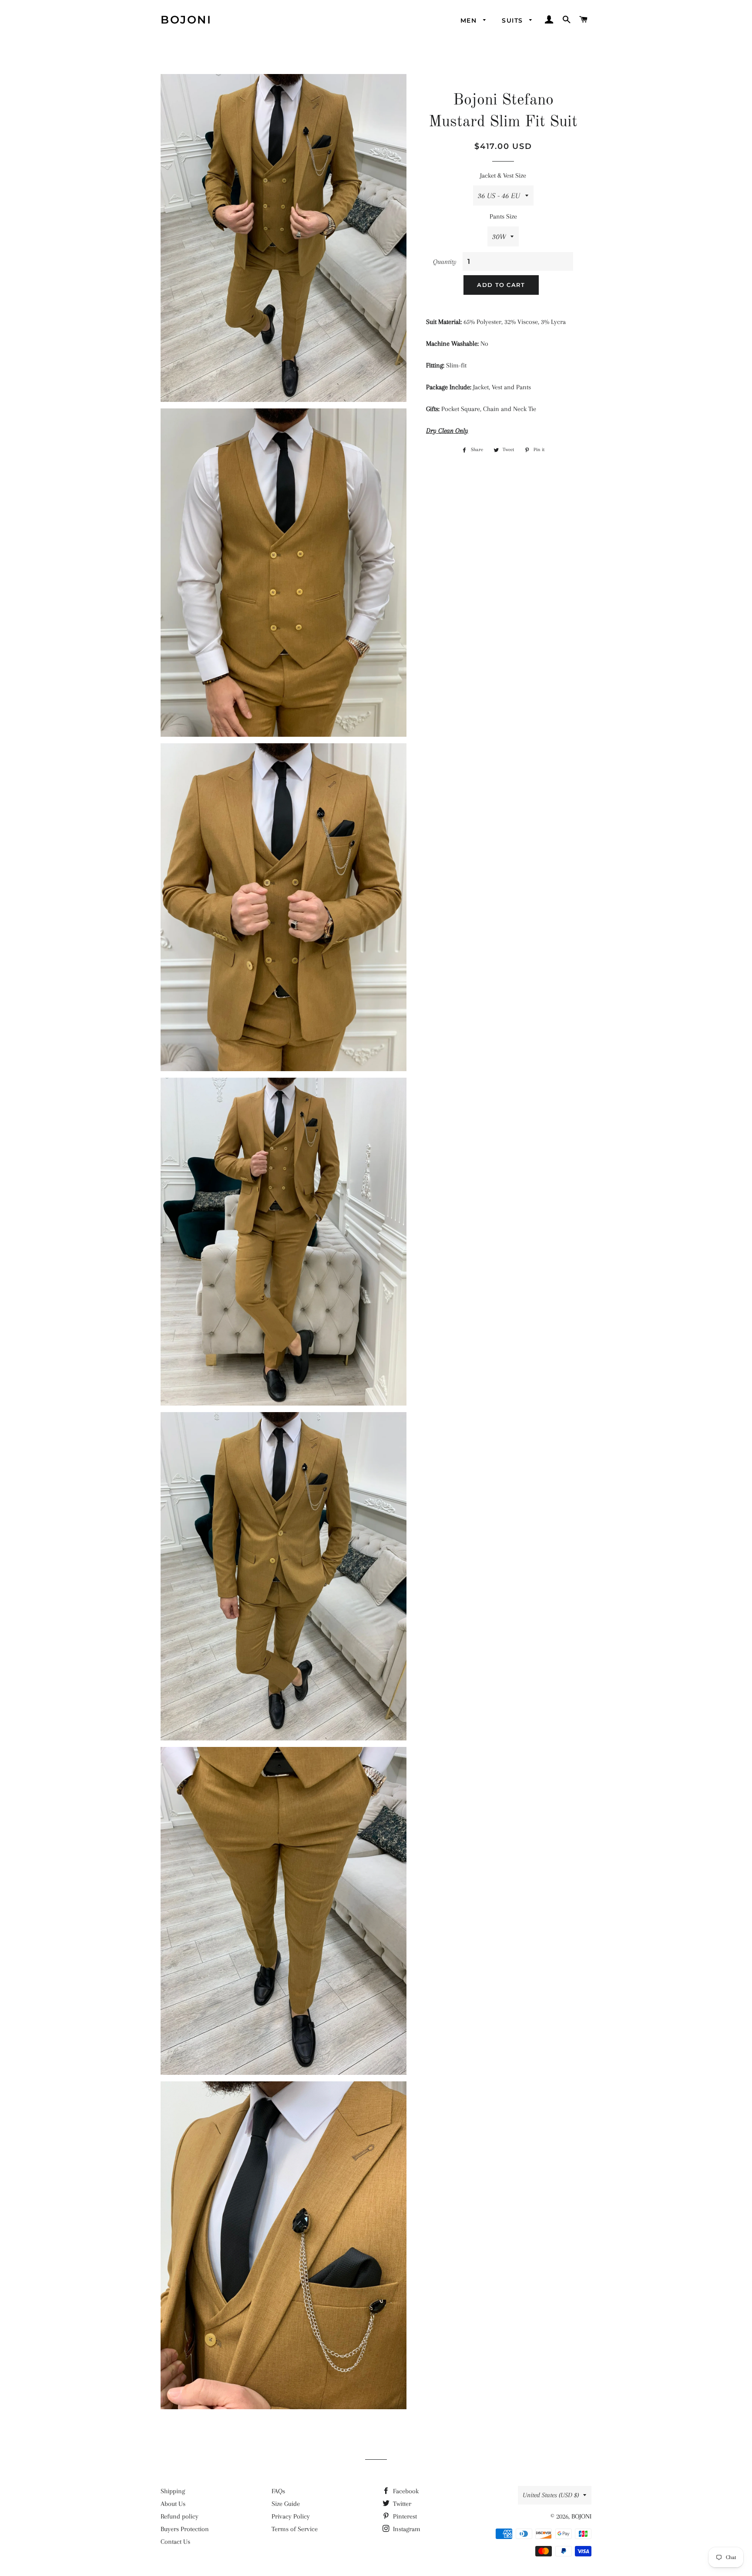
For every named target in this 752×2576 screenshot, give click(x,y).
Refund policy (180, 2516)
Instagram (406, 2529)
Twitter (401, 2504)
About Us (173, 2504)
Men (470, 20)
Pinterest (404, 2516)
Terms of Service (295, 2529)
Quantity (445, 262)
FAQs (278, 2491)
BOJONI (186, 20)
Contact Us (175, 2542)
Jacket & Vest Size (503, 175)
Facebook (405, 2491)
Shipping (173, 2491)
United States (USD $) (551, 2495)
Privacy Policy (291, 2516)
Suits (513, 20)
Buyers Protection (185, 2529)
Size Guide (286, 2504)
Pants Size (503, 216)
